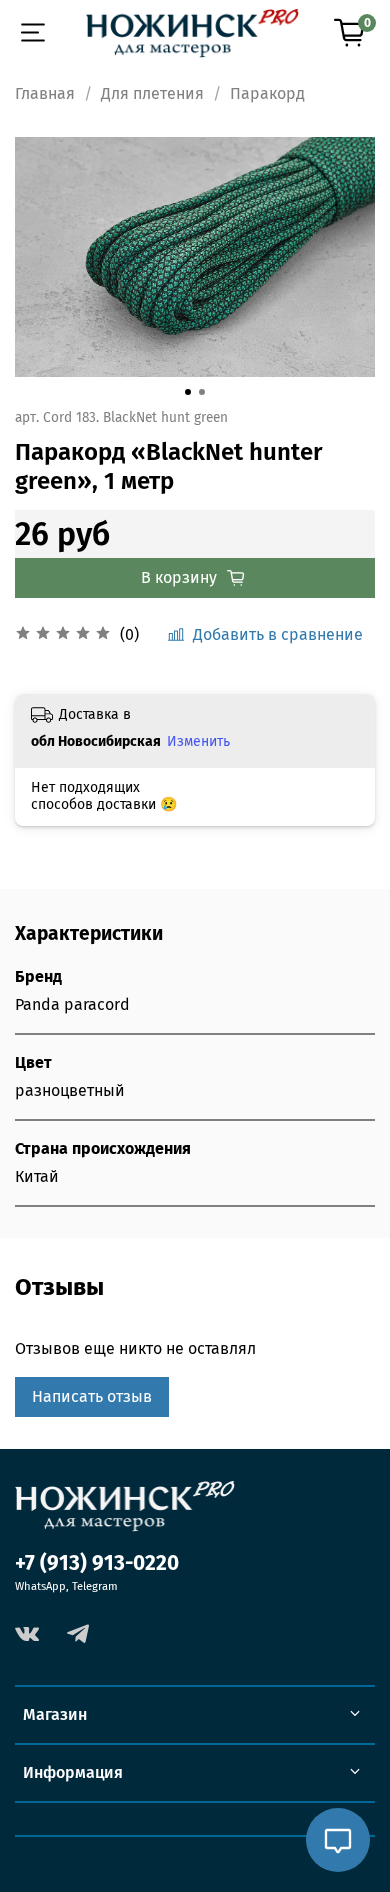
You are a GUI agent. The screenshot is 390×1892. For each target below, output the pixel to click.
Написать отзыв (92, 1396)
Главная (45, 93)
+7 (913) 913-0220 (97, 1563)
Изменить (198, 741)
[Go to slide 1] (188, 392)
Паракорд (267, 93)
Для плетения (152, 93)
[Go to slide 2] (202, 392)
